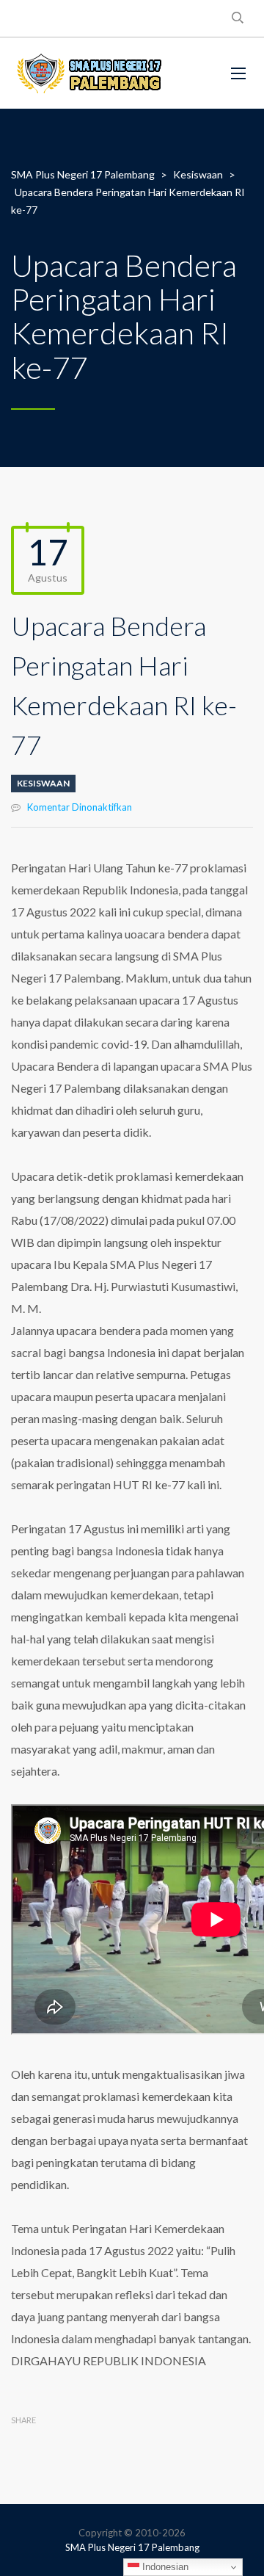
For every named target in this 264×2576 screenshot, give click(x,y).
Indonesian (164, 2567)
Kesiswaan (43, 783)
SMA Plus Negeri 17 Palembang (132, 2547)
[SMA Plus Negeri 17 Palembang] (88, 73)
